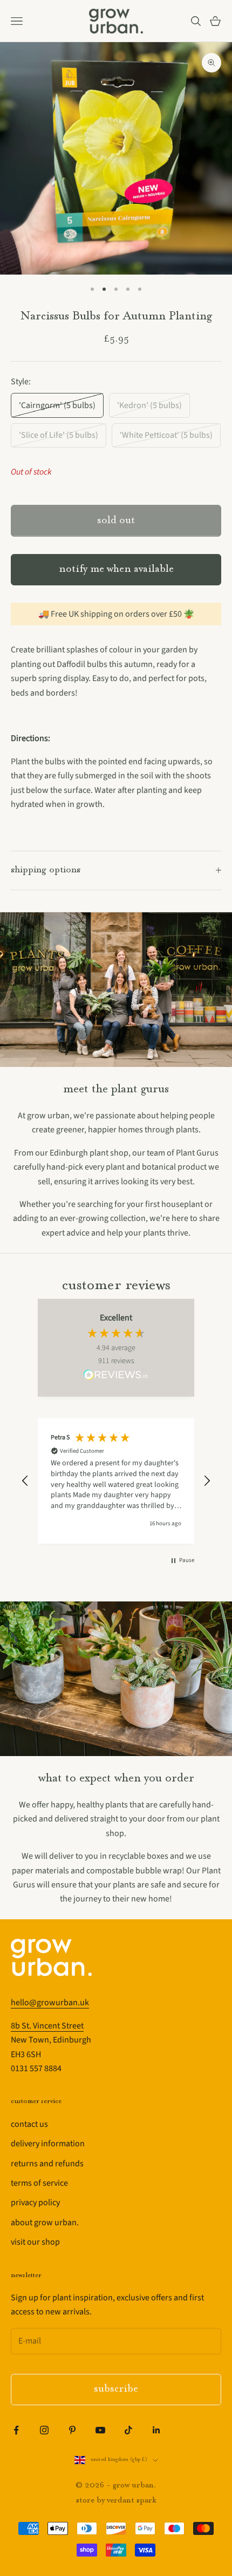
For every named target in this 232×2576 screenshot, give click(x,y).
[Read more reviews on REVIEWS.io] (116, 1377)
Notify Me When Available (116, 569)
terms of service (39, 2183)
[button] (25, 1481)
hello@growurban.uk (50, 2003)
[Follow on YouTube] (100, 2430)
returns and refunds (47, 2164)
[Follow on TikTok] (128, 2430)
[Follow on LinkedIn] (156, 2430)
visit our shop (35, 2242)
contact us (29, 2124)
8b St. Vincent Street (47, 2026)
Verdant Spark (132, 2501)
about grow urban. (45, 2223)
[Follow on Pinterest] (72, 2430)
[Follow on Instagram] (44, 2430)
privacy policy (35, 2203)
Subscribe (116, 2389)
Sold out (116, 521)
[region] (116, 1481)
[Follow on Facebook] (16, 2430)
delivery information (48, 2144)
